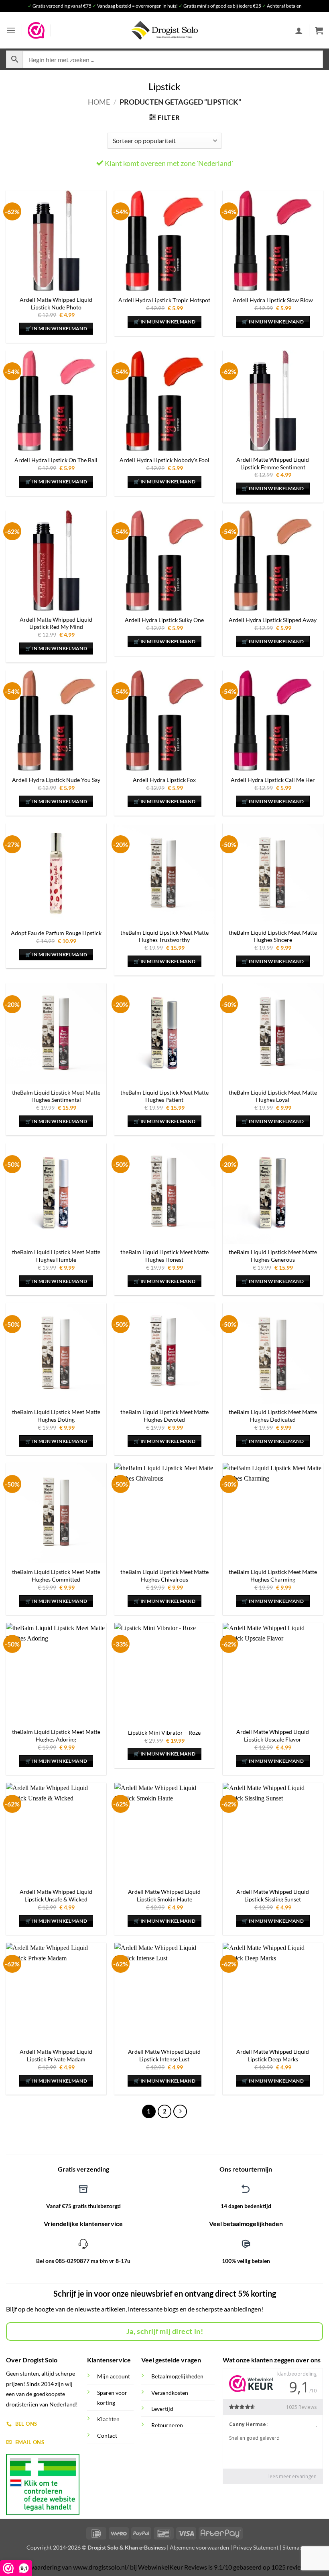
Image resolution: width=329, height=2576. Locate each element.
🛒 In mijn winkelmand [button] (56, 328)
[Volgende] (180, 2111)
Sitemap (292, 2547)
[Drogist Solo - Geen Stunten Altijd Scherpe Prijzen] (164, 30)
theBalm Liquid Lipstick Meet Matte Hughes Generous (273, 1256)
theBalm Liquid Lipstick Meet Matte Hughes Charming (273, 1576)
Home (99, 102)
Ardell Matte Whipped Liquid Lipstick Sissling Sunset (273, 1895)
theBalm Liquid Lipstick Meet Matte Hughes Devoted (164, 1416)
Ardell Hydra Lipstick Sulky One (164, 620)
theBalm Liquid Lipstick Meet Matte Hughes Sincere (273, 936)
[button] (11, 30)
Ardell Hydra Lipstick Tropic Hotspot (164, 300)
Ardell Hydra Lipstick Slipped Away (273, 620)
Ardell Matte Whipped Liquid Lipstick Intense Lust (164, 2055)
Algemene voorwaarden (199, 2547)
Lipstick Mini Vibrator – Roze (164, 1732)
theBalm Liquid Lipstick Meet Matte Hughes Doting (56, 1416)
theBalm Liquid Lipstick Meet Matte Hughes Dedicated (273, 1416)
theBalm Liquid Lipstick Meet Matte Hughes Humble (56, 1256)
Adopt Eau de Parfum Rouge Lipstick (56, 933)
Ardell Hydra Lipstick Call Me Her (273, 780)
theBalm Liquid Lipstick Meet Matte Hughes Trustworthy (164, 936)
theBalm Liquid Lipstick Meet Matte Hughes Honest (164, 1256)
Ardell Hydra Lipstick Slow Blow (273, 300)
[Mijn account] (299, 30)
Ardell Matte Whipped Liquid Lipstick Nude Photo (56, 303)
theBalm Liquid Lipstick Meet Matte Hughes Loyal (273, 1096)
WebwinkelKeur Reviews (173, 2567)
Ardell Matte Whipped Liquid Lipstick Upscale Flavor (273, 1736)
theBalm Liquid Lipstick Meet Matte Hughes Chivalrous (164, 1576)
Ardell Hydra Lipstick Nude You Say (56, 780)
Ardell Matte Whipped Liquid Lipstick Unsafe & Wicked (56, 1895)
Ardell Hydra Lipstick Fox (164, 780)
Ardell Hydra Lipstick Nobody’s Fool (164, 460)
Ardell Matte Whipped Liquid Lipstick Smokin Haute (164, 1895)
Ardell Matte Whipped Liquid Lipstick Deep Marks (273, 2055)
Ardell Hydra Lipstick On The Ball (56, 460)
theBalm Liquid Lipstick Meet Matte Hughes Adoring (56, 1736)
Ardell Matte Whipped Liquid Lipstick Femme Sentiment (273, 463)
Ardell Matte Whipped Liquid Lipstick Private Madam (56, 2055)
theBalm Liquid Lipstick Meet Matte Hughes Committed (56, 1576)
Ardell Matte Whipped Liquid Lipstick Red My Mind (56, 623)
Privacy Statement (256, 2547)
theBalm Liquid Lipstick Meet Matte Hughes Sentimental (56, 1096)
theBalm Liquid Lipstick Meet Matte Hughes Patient (164, 1096)
